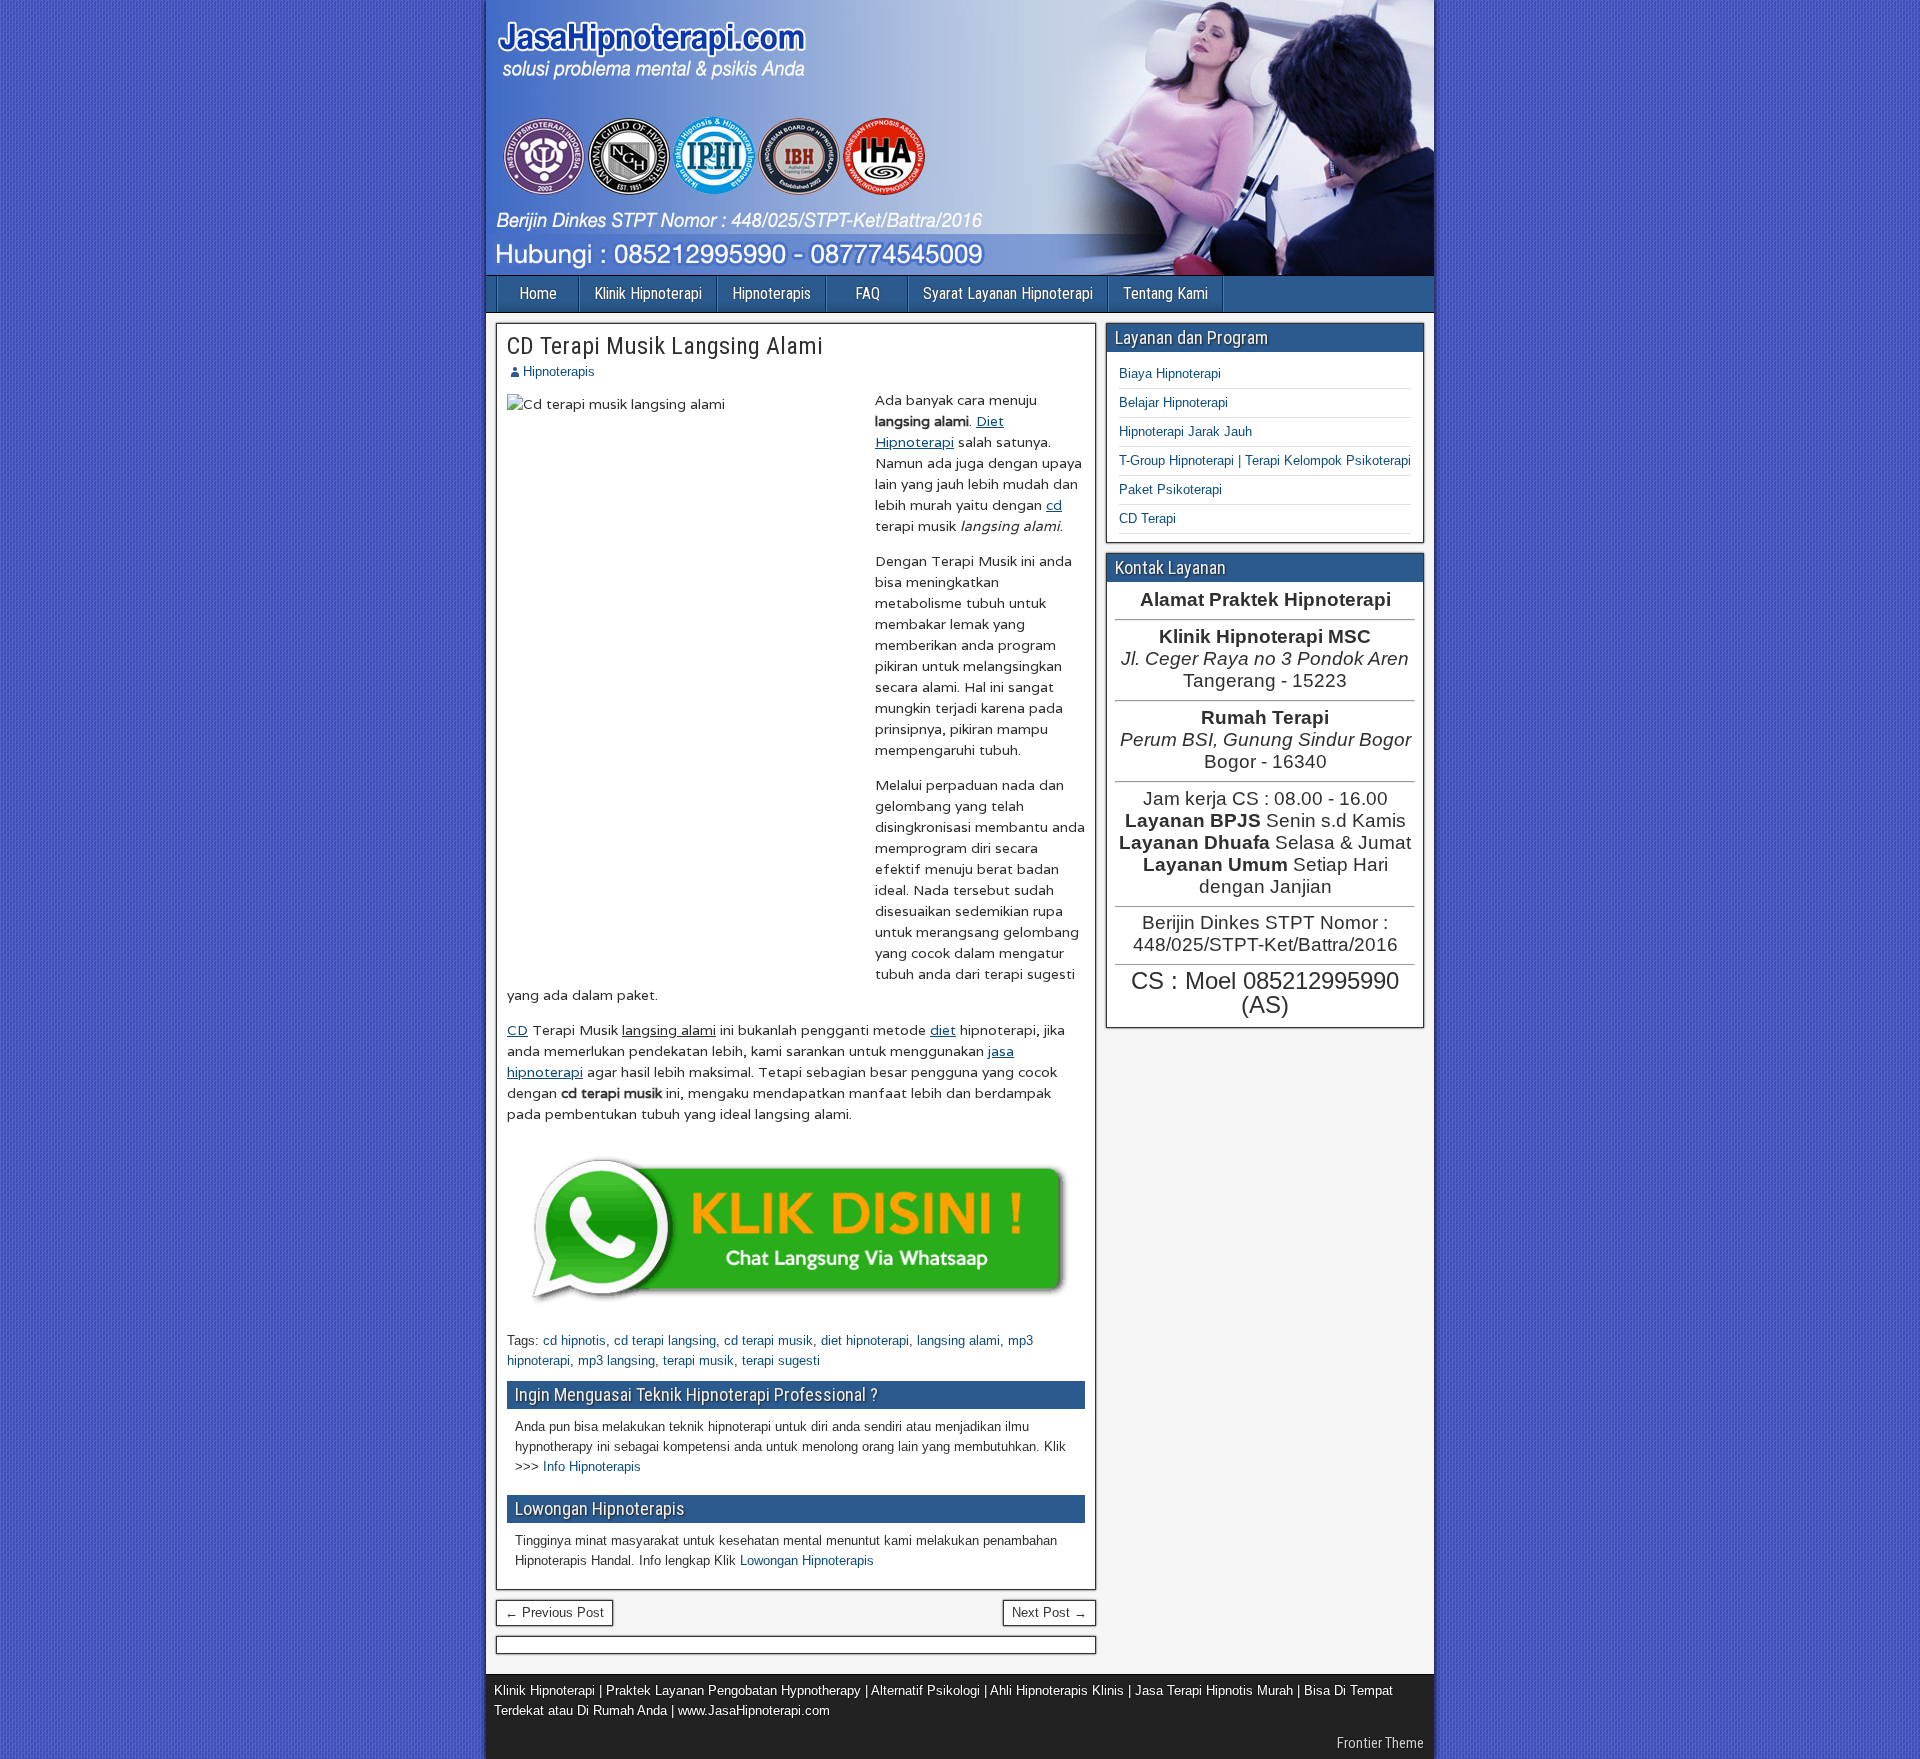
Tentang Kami (1165, 293)
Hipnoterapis (771, 293)
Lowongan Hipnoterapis (807, 1560)
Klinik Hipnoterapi (648, 293)
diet (943, 1030)
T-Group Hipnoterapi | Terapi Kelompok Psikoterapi (1265, 460)
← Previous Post (554, 1612)
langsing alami (958, 1340)
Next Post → (1049, 1612)
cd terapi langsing (665, 1340)
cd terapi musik (768, 1340)
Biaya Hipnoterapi (1170, 373)
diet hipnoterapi (865, 1340)
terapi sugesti (781, 1360)
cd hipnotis (574, 1340)
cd (1054, 505)
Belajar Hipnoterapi (1173, 402)
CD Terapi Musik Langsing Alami (665, 346)
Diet (990, 421)
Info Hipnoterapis (592, 1466)
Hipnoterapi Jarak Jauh (1185, 431)
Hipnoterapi (914, 442)
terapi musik (698, 1360)
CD (517, 1030)
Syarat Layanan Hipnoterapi (1008, 293)
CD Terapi (1147, 518)
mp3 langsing (616, 1360)
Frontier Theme (1380, 1743)
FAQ (867, 293)
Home (538, 293)
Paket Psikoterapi (1170, 489)
